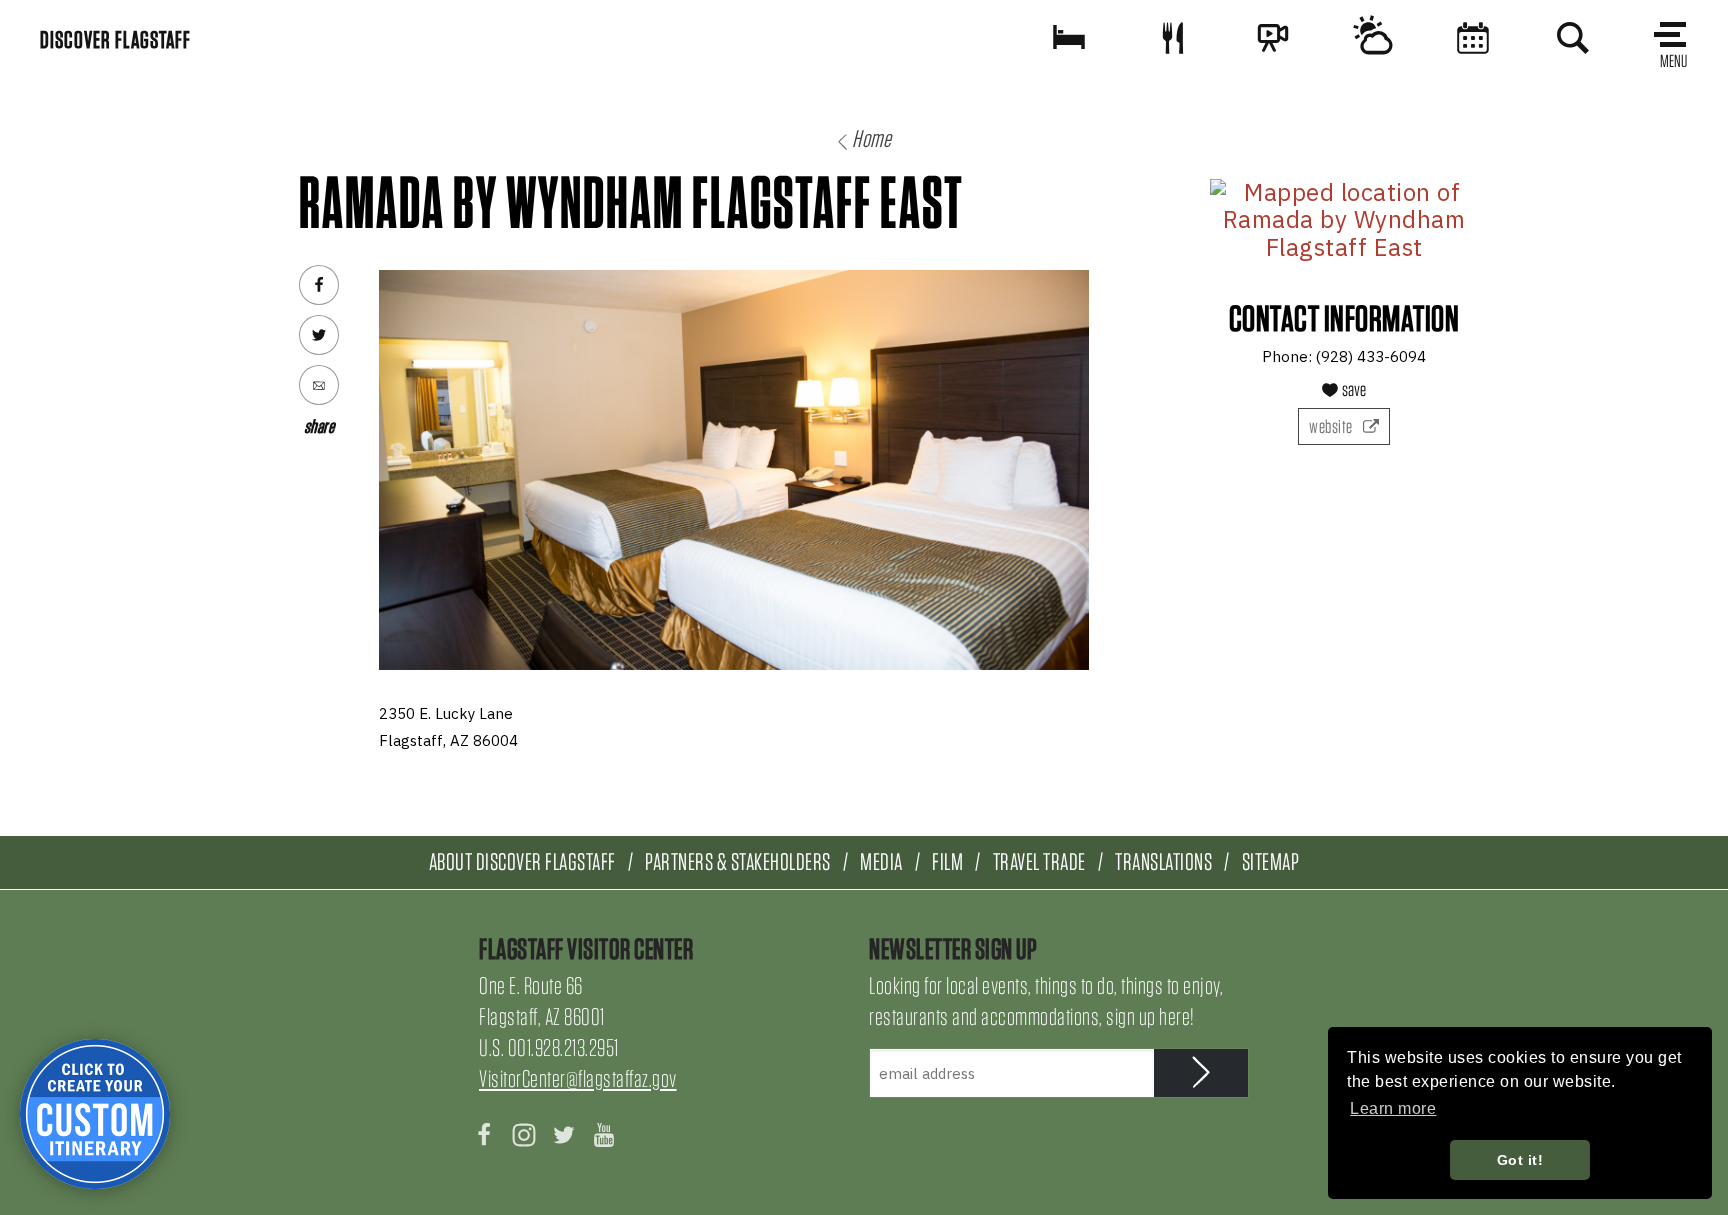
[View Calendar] (1473, 37)
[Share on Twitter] (319, 335)
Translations (1163, 861)
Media (881, 861)
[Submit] (1201, 1073)
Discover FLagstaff (115, 39)
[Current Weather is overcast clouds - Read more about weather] (1373, 37)
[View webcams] (1273, 37)
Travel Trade (1039, 861)
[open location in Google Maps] (1344, 220)
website (1332, 426)
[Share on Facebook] (319, 285)
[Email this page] (319, 385)
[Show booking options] (1069, 37)
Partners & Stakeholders (738, 861)
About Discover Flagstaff (522, 861)
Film (947, 861)
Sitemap (1271, 861)
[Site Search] (1573, 37)
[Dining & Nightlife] (1173, 37)
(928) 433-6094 (1371, 356)
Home (871, 138)
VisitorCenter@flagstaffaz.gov (578, 1078)
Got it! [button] (1520, 1160)
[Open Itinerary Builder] (95, 1114)
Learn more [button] (1393, 1108)
